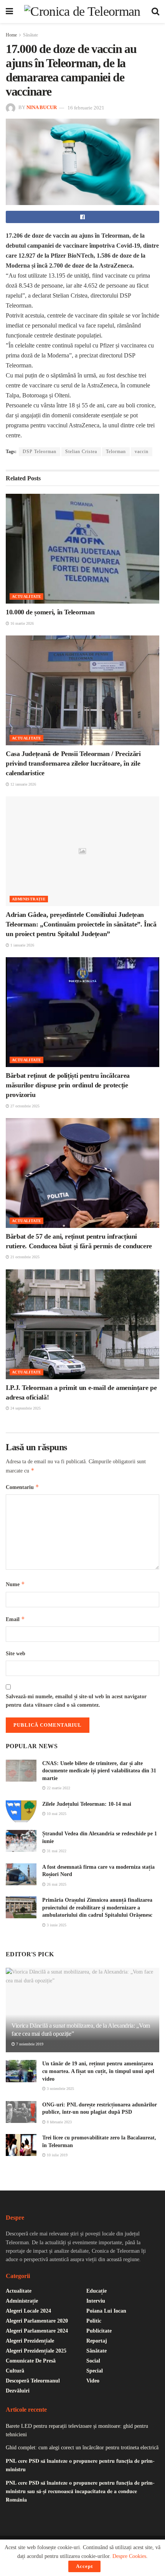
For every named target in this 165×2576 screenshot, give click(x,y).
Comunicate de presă (31, 2361)
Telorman (116, 452)
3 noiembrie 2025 (60, 2089)
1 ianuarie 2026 (22, 945)
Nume (15, 1584)
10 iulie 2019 (57, 2155)
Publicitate (99, 2331)
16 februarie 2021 (86, 108)
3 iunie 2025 (56, 1925)
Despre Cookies (129, 2556)
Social (93, 2361)
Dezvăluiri (18, 2391)
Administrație (29, 899)
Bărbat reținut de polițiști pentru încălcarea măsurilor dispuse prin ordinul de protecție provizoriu (68, 1085)
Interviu (96, 2301)
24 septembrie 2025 (25, 1408)
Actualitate (26, 596)
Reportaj (97, 2341)
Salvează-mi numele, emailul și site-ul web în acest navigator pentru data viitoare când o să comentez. (76, 1701)
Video (93, 2381)
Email (15, 1619)
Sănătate (31, 35)
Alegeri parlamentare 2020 (37, 2321)
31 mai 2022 (56, 1851)
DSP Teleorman (40, 452)
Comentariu (22, 1487)
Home (11, 35)
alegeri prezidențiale (30, 2341)
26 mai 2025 (56, 1884)
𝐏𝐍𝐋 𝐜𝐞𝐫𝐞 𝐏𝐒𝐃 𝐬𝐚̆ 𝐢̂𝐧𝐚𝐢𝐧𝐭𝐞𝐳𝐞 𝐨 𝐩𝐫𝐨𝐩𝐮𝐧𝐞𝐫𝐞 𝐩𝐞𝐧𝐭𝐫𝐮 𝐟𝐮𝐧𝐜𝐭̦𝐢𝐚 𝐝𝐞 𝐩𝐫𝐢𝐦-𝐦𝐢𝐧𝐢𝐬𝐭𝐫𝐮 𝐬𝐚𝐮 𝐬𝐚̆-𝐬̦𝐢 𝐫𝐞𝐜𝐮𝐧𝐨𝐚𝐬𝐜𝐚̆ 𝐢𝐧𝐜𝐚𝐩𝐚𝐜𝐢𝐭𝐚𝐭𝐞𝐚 (80, 2492)
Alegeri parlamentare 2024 (37, 2331)
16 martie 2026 (21, 623)
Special (95, 2371)
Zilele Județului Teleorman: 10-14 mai (87, 1804)
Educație (97, 2291)
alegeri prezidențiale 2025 (36, 2351)
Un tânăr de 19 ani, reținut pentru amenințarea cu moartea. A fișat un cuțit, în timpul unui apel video (98, 2071)
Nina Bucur (42, 108)
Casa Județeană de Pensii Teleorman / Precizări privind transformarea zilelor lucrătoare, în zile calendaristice (73, 763)
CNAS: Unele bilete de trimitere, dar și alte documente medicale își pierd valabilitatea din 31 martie (99, 1771)
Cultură (15, 2371)
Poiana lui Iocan (106, 2311)
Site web (16, 1654)
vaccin (142, 452)
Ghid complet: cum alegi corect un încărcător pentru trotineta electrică (82, 2448)
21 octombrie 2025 (24, 1257)
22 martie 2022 (58, 1788)
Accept (84, 2566)
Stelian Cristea (81, 452)
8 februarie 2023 (59, 2122)
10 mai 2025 (56, 1814)
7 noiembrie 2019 (29, 2044)
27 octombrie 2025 (24, 1106)
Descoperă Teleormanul (33, 2381)
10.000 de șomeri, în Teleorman (50, 612)
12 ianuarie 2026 (23, 784)
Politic (94, 2321)
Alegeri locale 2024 (28, 2311)
